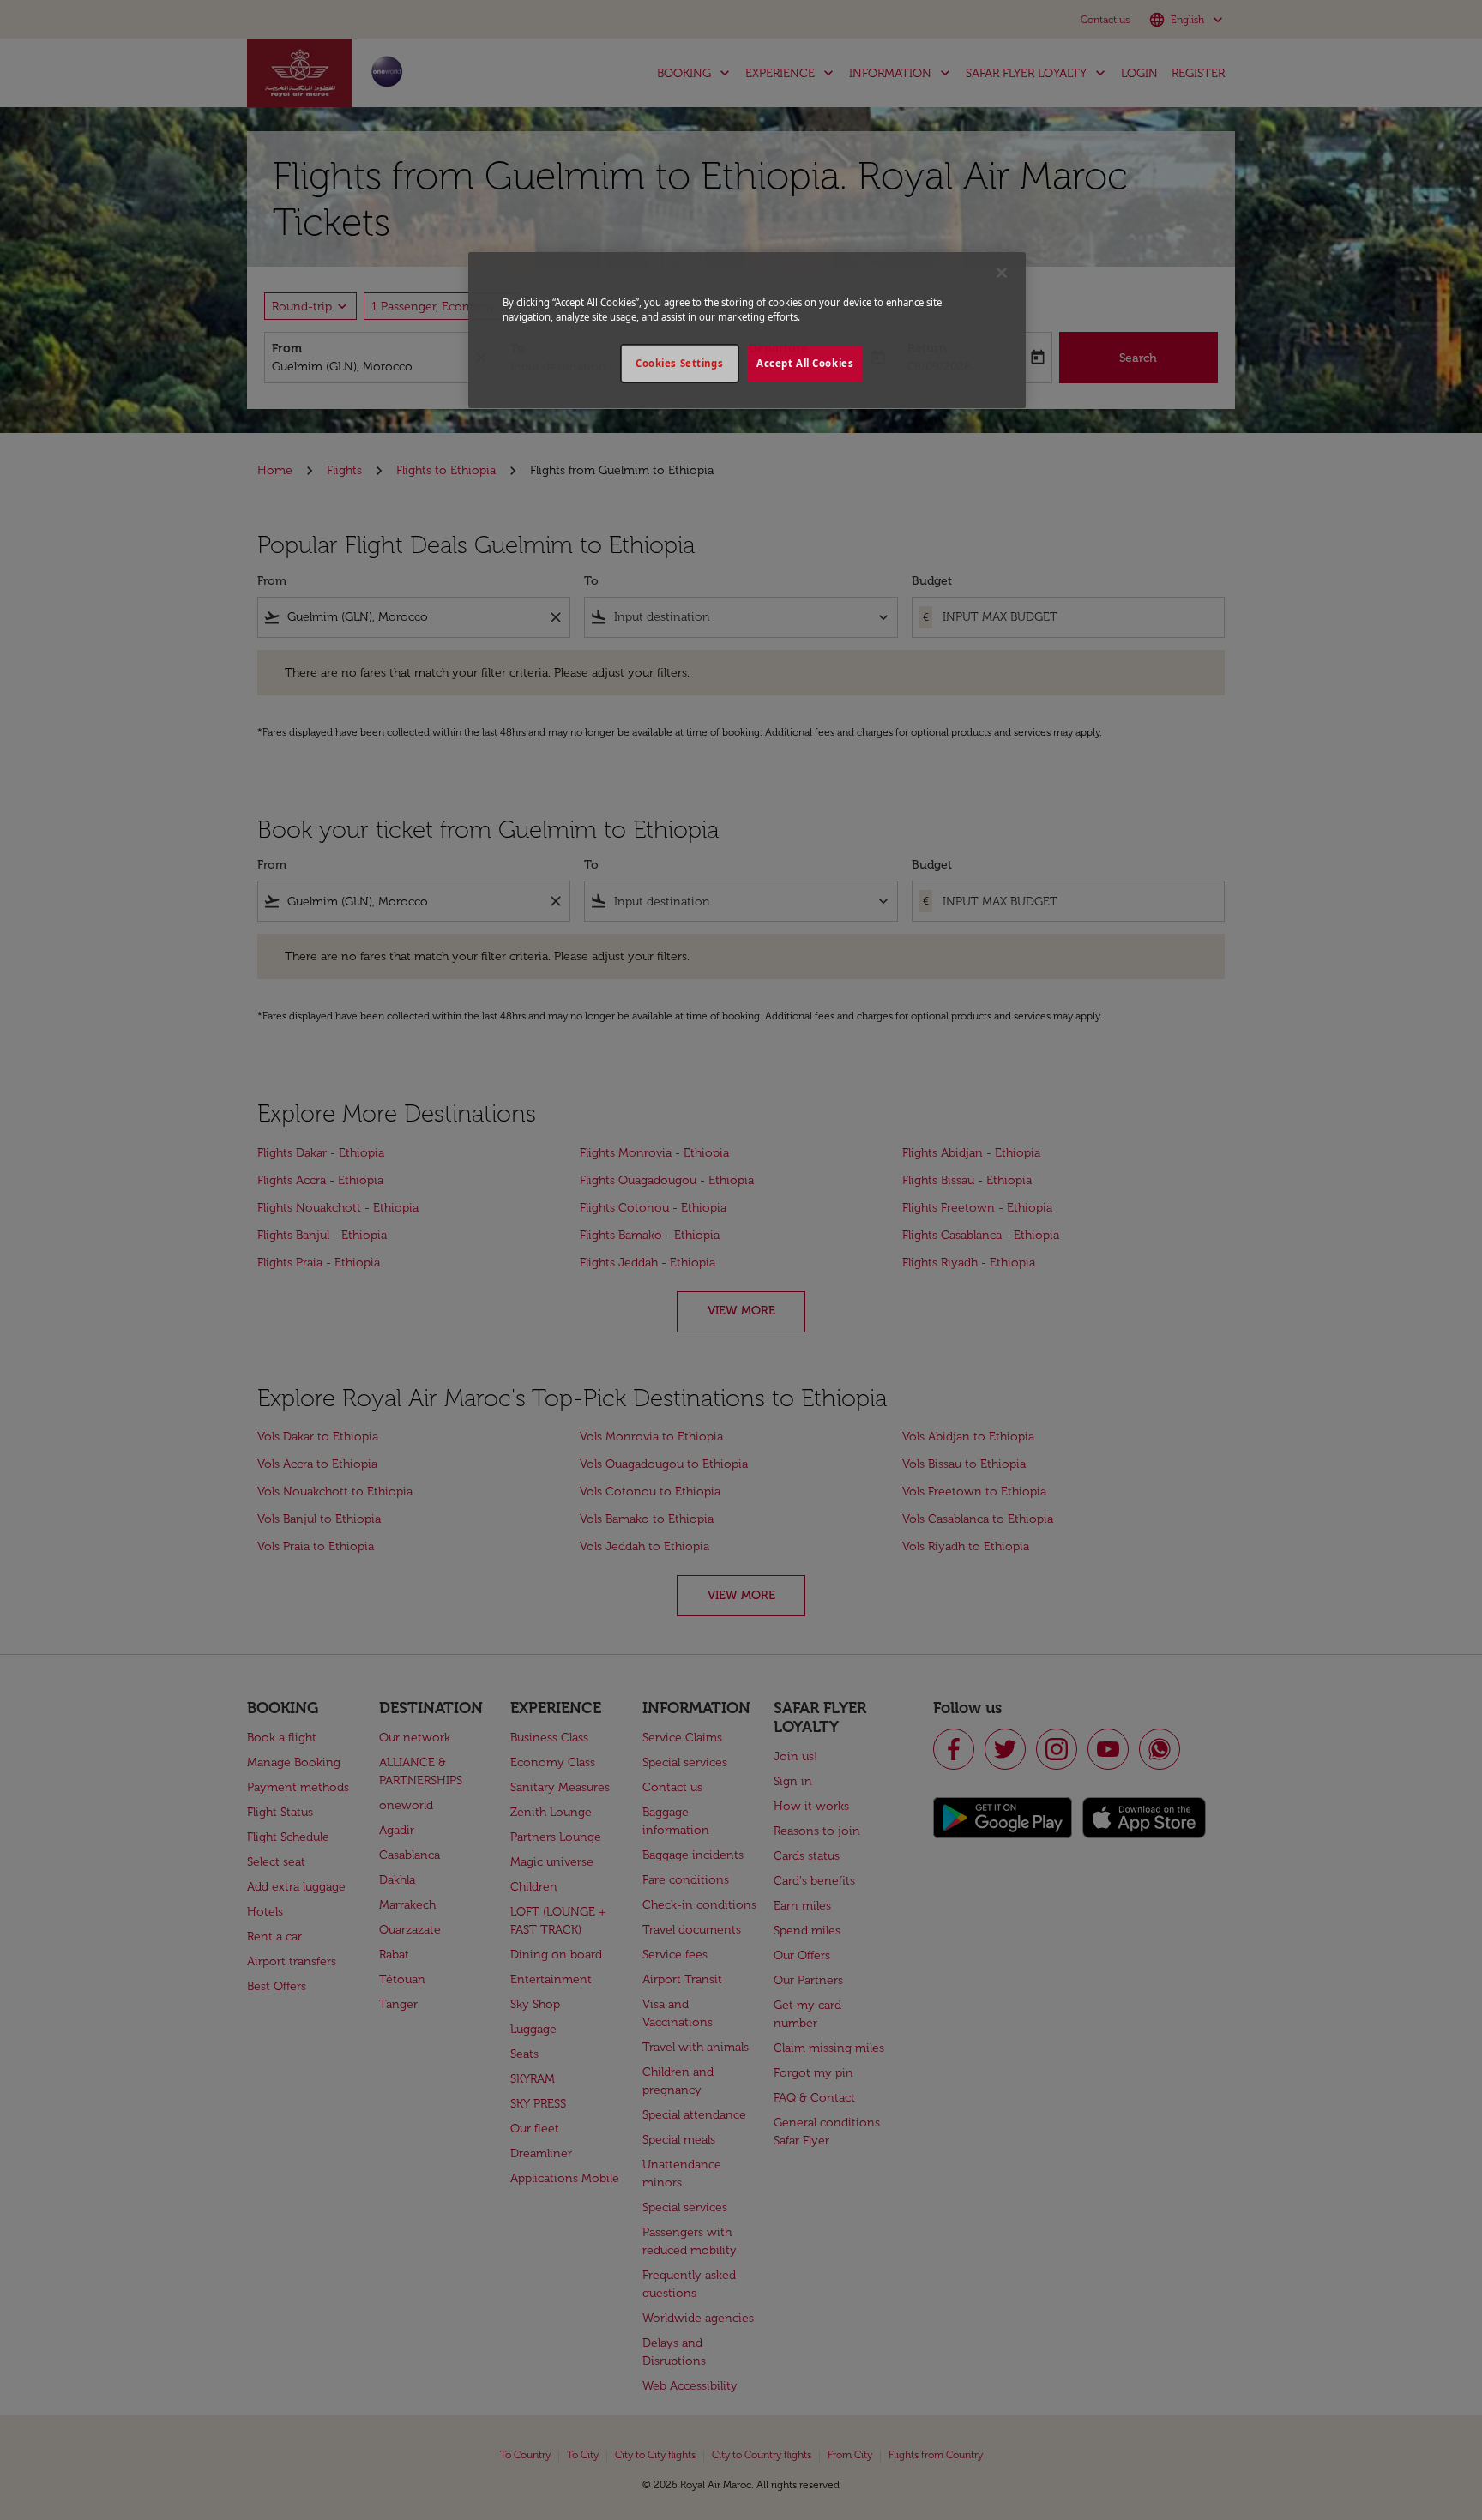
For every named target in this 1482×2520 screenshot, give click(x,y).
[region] (747, 330)
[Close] (1002, 273)
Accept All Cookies (805, 363)
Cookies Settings (679, 363)
